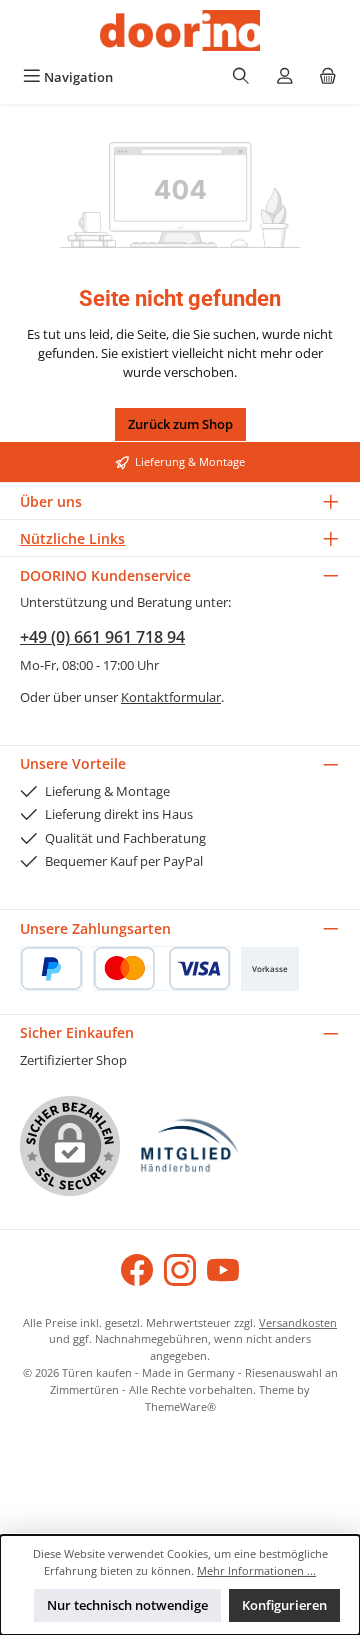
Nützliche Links (72, 538)
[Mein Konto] (285, 77)
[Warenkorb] (328, 77)
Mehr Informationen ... (256, 1570)
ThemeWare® (180, 1406)
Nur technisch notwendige (127, 1605)
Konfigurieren (284, 1605)
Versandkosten (298, 1322)
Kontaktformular (171, 697)
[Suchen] (241, 77)
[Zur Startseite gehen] (180, 30)
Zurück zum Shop (180, 424)
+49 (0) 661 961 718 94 (102, 637)
